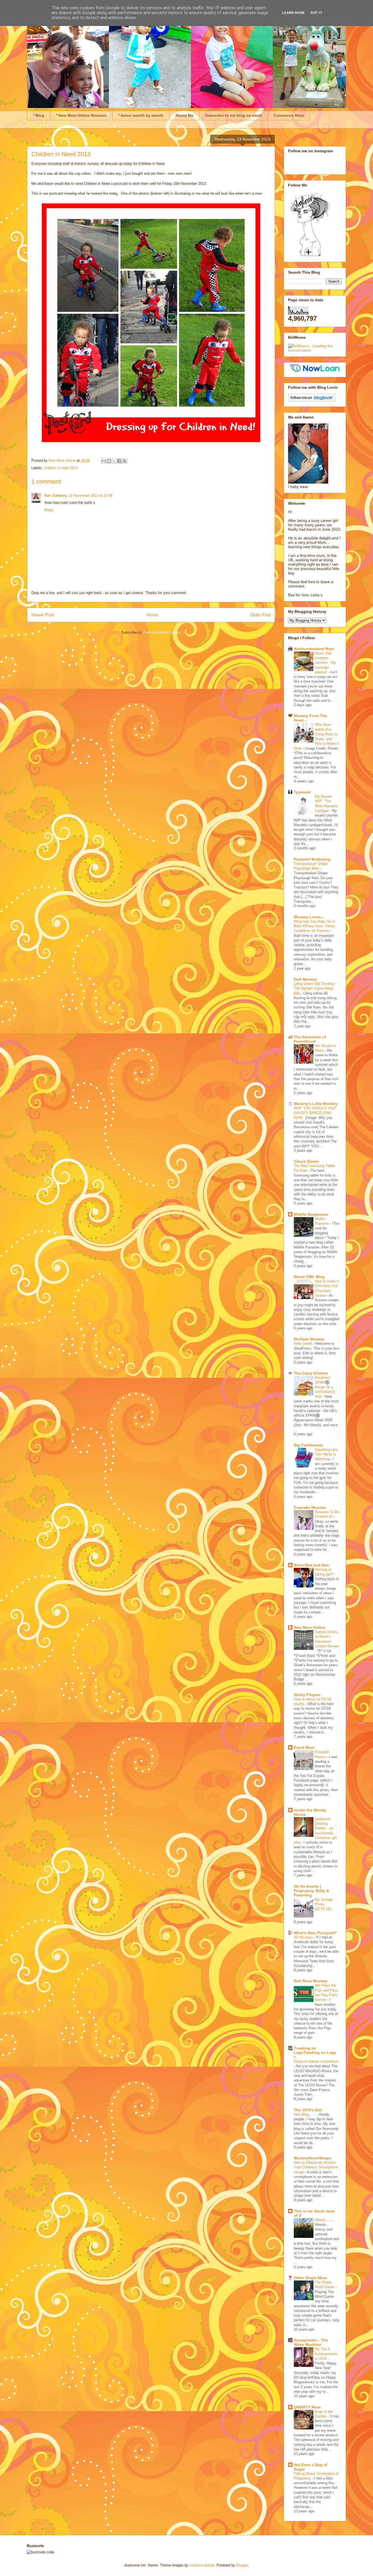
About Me (184, 115)
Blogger (242, 2565)
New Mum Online (310, 1627)
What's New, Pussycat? (315, 1933)
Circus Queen (307, 1161)
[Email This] (104, 461)
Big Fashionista (309, 1445)
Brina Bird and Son (311, 1565)
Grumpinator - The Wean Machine (311, 2342)
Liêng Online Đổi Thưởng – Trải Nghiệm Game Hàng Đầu (315, 989)
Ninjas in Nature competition (316, 2061)
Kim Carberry (56, 495)
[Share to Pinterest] (125, 461)
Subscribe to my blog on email (233, 115)
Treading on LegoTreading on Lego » (315, 2052)
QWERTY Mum (307, 2407)
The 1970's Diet (308, 2110)
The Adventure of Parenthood (310, 1039)
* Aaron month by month (141, 115)
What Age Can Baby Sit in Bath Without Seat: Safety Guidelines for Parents (315, 926)
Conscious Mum (289, 115)
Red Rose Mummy (311, 1981)
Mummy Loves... (309, 917)
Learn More (293, 13)
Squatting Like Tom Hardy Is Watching (326, 1454)
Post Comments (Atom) (162, 632)
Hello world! (304, 1343)
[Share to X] (114, 461)
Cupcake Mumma (310, 1507)
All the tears (304, 1937)
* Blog (39, 115)
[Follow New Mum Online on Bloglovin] (312, 400)
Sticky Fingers (307, 1695)
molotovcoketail (202, 2565)
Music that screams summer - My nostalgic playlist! (325, 663)
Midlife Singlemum (311, 1214)
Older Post (260, 615)
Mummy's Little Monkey (316, 1104)
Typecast (302, 792)
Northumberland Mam (314, 649)
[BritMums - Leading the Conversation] (315, 350)
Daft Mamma (305, 979)
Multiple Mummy (309, 1339)
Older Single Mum (310, 2278)
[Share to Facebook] (119, 461)
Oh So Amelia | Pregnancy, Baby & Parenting (311, 1891)
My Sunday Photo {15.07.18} (324, 1904)
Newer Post (43, 615)
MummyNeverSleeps (313, 2158)
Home (152, 615)
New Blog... (304, 2114)
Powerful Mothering (312, 859)
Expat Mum (304, 1747)
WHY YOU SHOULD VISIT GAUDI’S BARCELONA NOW (315, 1113)
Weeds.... (323, 2220)
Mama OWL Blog (309, 1277)
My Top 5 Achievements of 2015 (326, 2354)
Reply (49, 510)
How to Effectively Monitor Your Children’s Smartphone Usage (316, 2167)
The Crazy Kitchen (311, 1373)
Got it (316, 13)
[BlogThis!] (109, 461)
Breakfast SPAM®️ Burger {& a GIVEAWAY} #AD (325, 1387)
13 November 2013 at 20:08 (90, 495)
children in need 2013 (61, 468)
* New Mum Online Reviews (81, 115)
